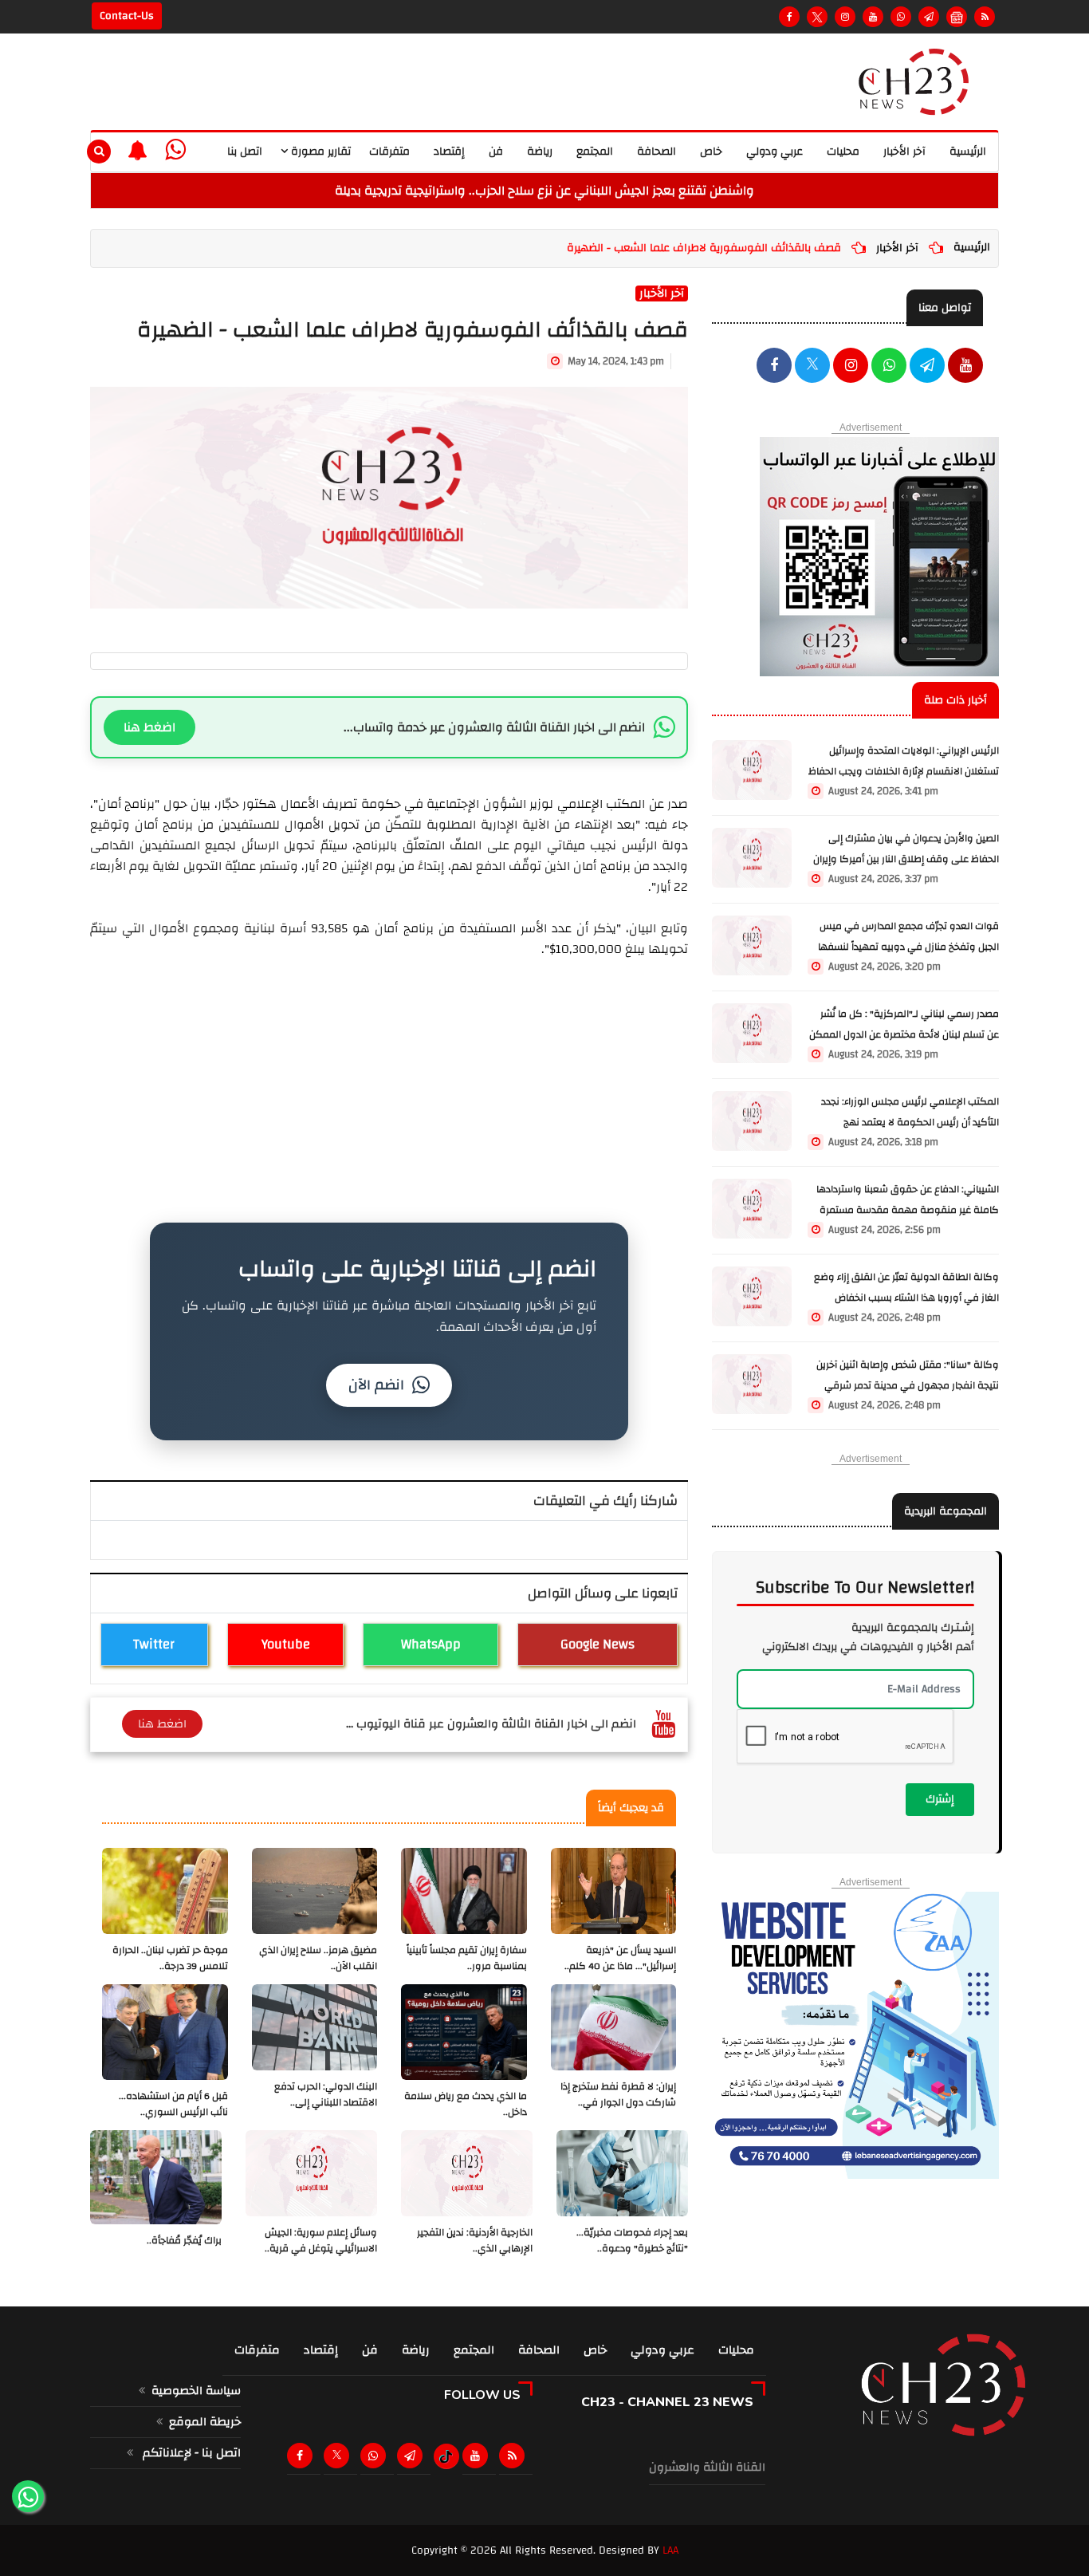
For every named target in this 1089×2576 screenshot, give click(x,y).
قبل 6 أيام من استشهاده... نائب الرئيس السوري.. (173, 2104)
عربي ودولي (774, 152)
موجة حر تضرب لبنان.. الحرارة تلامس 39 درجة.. (170, 1958)
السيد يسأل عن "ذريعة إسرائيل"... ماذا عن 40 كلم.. (620, 1958)
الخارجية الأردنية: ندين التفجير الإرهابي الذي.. (475, 2241)
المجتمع (595, 152)
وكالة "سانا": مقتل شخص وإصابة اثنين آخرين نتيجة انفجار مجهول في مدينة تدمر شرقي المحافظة (908, 1386)
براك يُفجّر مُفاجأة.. (184, 2241)
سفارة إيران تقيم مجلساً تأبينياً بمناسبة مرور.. (467, 1958)
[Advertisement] (389, 1071)
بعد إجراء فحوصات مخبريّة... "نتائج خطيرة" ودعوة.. (632, 2241)
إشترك (940, 1799)
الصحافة (657, 152)
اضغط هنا (149, 727)
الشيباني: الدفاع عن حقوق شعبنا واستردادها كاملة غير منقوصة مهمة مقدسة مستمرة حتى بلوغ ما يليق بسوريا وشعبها (908, 1210)
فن (496, 152)
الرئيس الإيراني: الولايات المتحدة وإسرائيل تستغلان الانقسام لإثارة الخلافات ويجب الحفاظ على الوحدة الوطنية (904, 772)
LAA (670, 2550)
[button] (138, 150)
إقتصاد (449, 152)
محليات (843, 152)
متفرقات (389, 152)
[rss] (515, 2456)
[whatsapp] (175, 150)
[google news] (957, 17)
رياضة (540, 152)
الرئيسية (968, 152)
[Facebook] (789, 17)
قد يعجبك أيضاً (631, 1808)
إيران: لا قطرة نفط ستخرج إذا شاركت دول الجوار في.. (618, 2095)
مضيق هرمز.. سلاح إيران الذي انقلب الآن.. (318, 1958)
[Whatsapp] (901, 17)
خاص (711, 152)
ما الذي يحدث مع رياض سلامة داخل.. (466, 2104)
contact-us (127, 16)
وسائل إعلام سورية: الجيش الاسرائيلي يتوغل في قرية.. (321, 2241)
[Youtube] (873, 17)
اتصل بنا (245, 152)
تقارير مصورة (319, 152)
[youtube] (965, 367)
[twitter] (812, 367)
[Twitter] (817, 17)
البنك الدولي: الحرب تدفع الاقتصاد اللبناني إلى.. (326, 2095)
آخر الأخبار (904, 152)
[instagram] (845, 17)
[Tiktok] (446, 2456)
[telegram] (929, 17)
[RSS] (985, 17)
